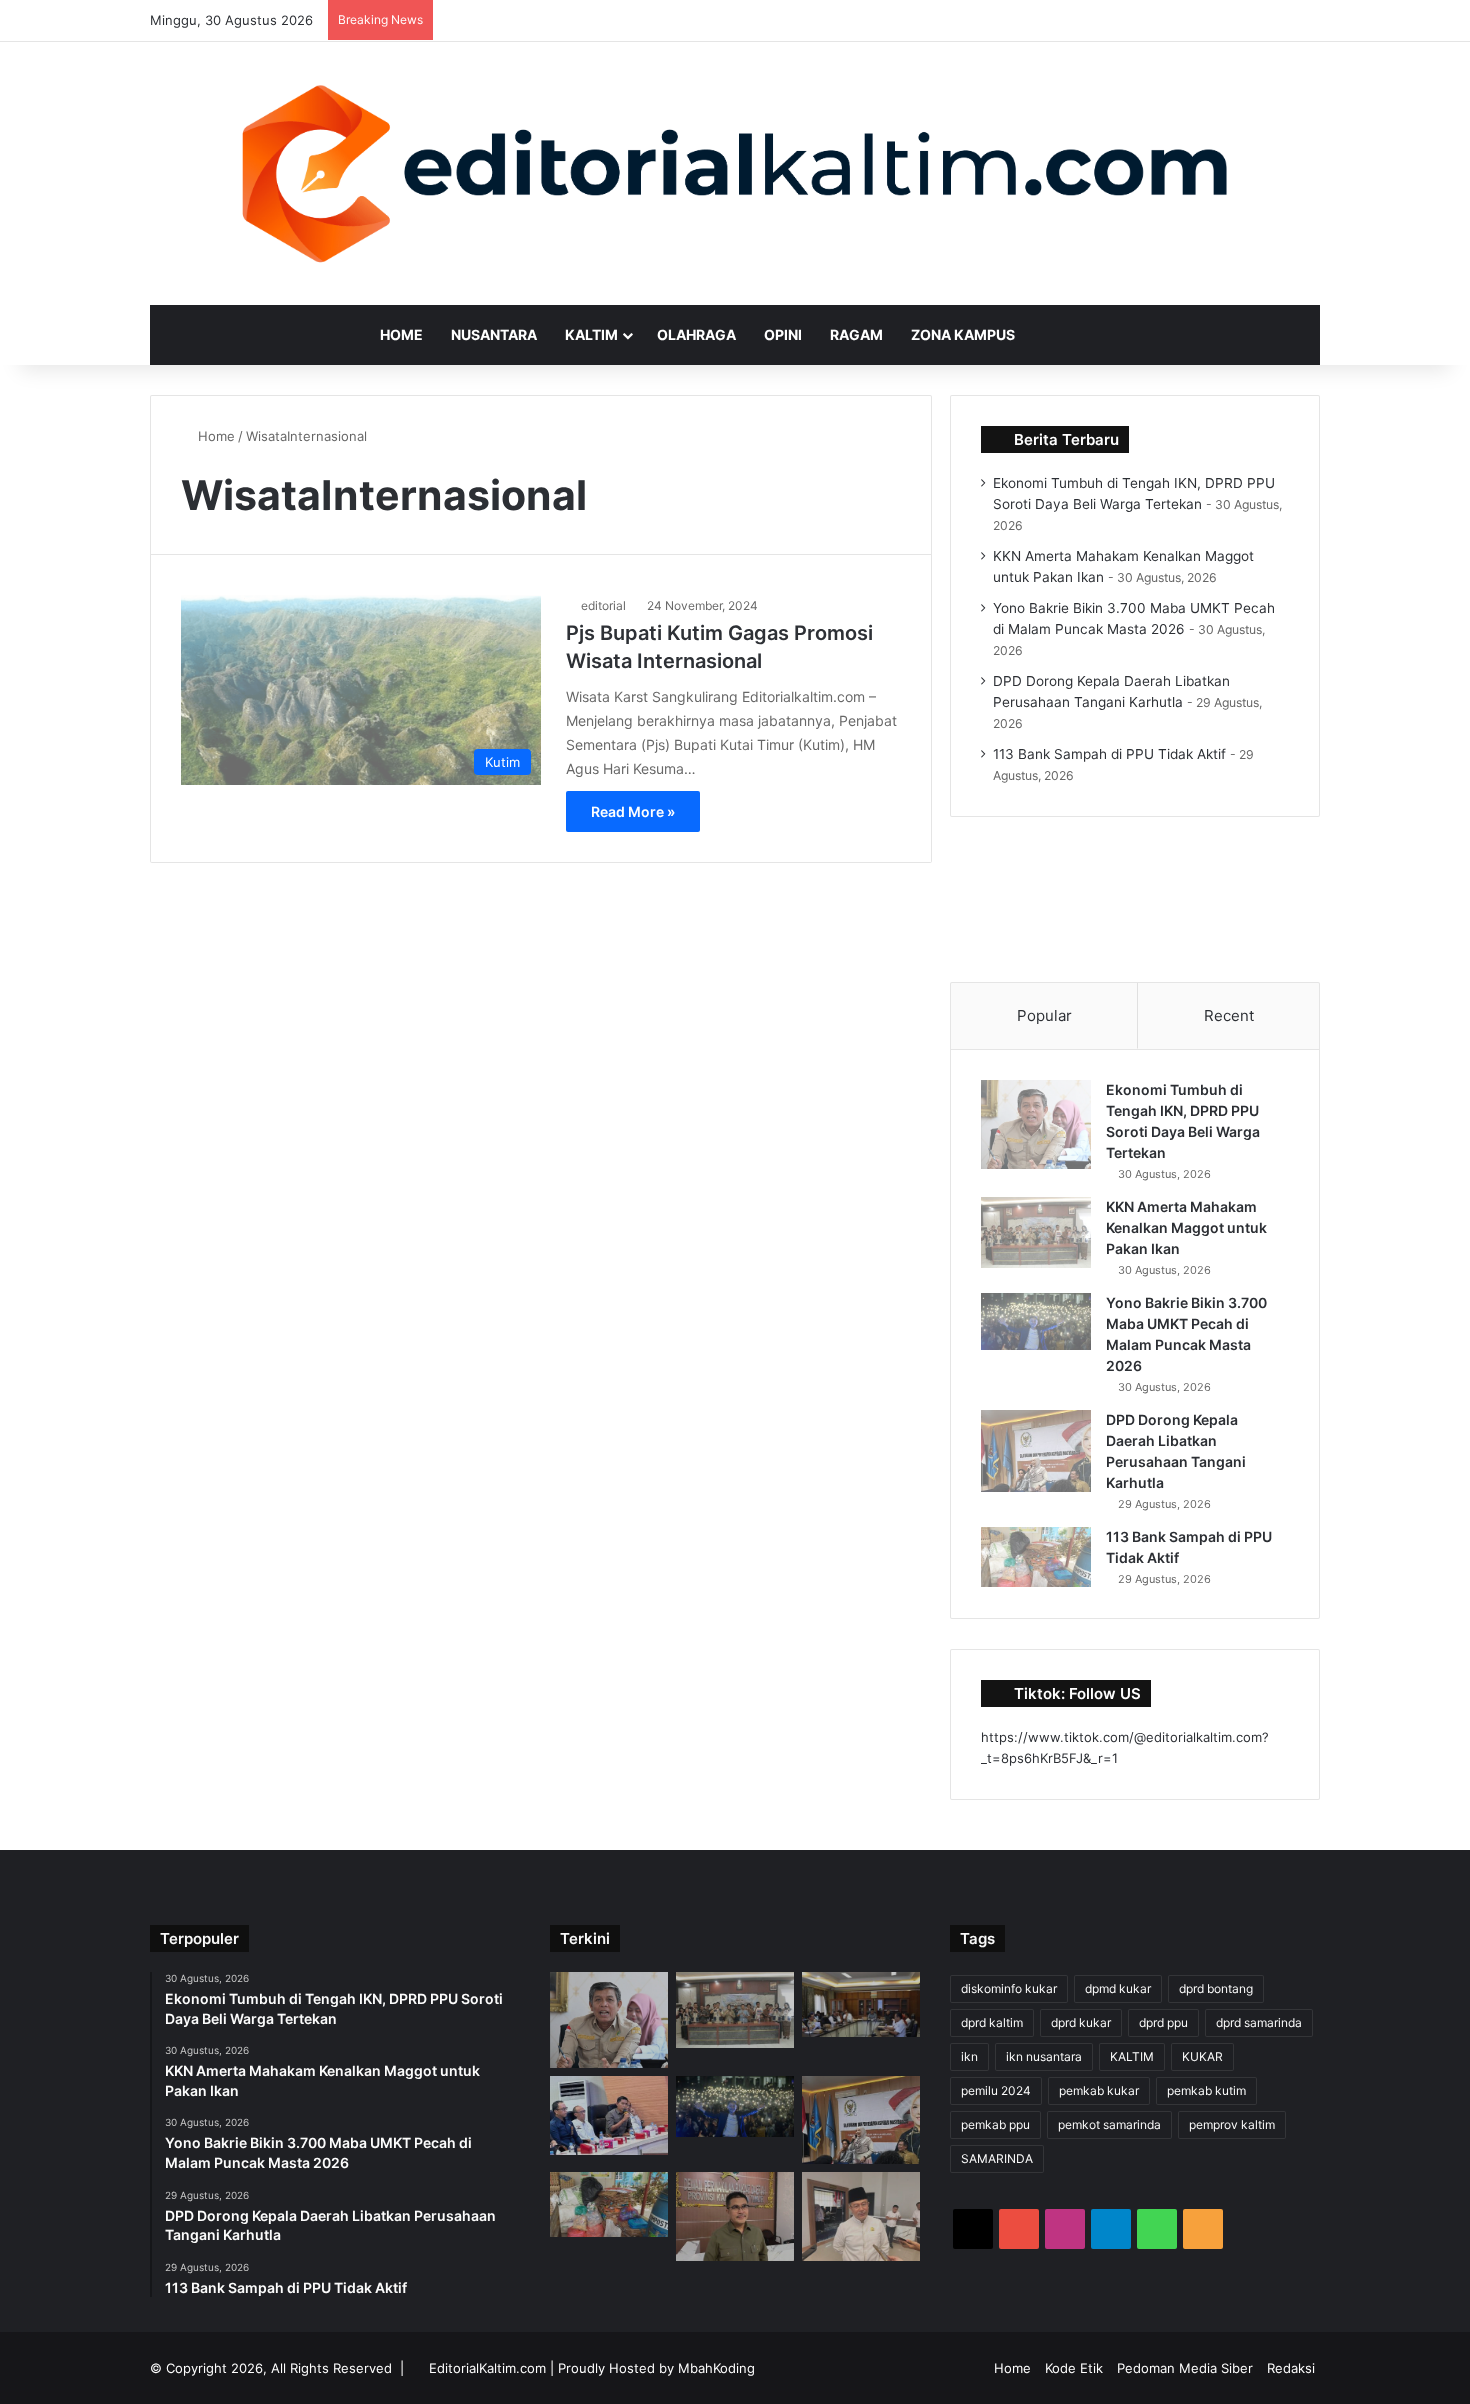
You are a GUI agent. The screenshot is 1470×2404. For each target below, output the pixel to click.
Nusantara (494, 334)
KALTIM (1132, 2056)
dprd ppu (1163, 2022)
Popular (1044, 1015)
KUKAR (1202, 2056)
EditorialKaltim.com (487, 2368)
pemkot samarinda (1109, 2124)
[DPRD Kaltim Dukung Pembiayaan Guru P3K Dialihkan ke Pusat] (735, 2216)
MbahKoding (716, 2368)
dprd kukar (1081, 2022)
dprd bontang (1216, 1988)
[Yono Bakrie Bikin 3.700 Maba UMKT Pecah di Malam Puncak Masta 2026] (1036, 1321)
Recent (1229, 1015)
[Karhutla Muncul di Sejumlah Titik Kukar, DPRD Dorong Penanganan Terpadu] (609, 2116)
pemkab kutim (1206, 2090)
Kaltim (591, 334)
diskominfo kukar (1009, 1988)
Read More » (633, 811)
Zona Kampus (963, 334)
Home (401, 334)
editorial (603, 605)
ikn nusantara (1044, 2056)
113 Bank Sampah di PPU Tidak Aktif (1109, 754)
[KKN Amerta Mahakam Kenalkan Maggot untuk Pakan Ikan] (1036, 1232)
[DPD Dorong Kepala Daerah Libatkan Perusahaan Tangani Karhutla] (1036, 1451)
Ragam (856, 334)
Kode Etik (1074, 2368)
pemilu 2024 (996, 2090)
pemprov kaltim (1232, 2124)
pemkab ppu (995, 2124)
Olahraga (696, 334)
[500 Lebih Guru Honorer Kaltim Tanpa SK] (861, 2216)
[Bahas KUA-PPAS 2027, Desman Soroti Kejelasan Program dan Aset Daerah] (861, 2004)
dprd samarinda (1259, 2022)
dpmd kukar (1118, 1988)
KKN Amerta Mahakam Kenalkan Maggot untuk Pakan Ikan (1186, 1227)
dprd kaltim (992, 2022)
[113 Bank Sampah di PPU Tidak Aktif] (1036, 1557)
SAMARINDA (997, 2158)
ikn (969, 2056)
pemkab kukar (1099, 2090)
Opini (783, 334)
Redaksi (1291, 2368)
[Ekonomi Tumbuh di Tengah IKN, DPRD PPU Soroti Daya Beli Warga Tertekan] (1036, 1124)
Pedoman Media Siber (1185, 2368)
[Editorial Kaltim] (735, 173)
